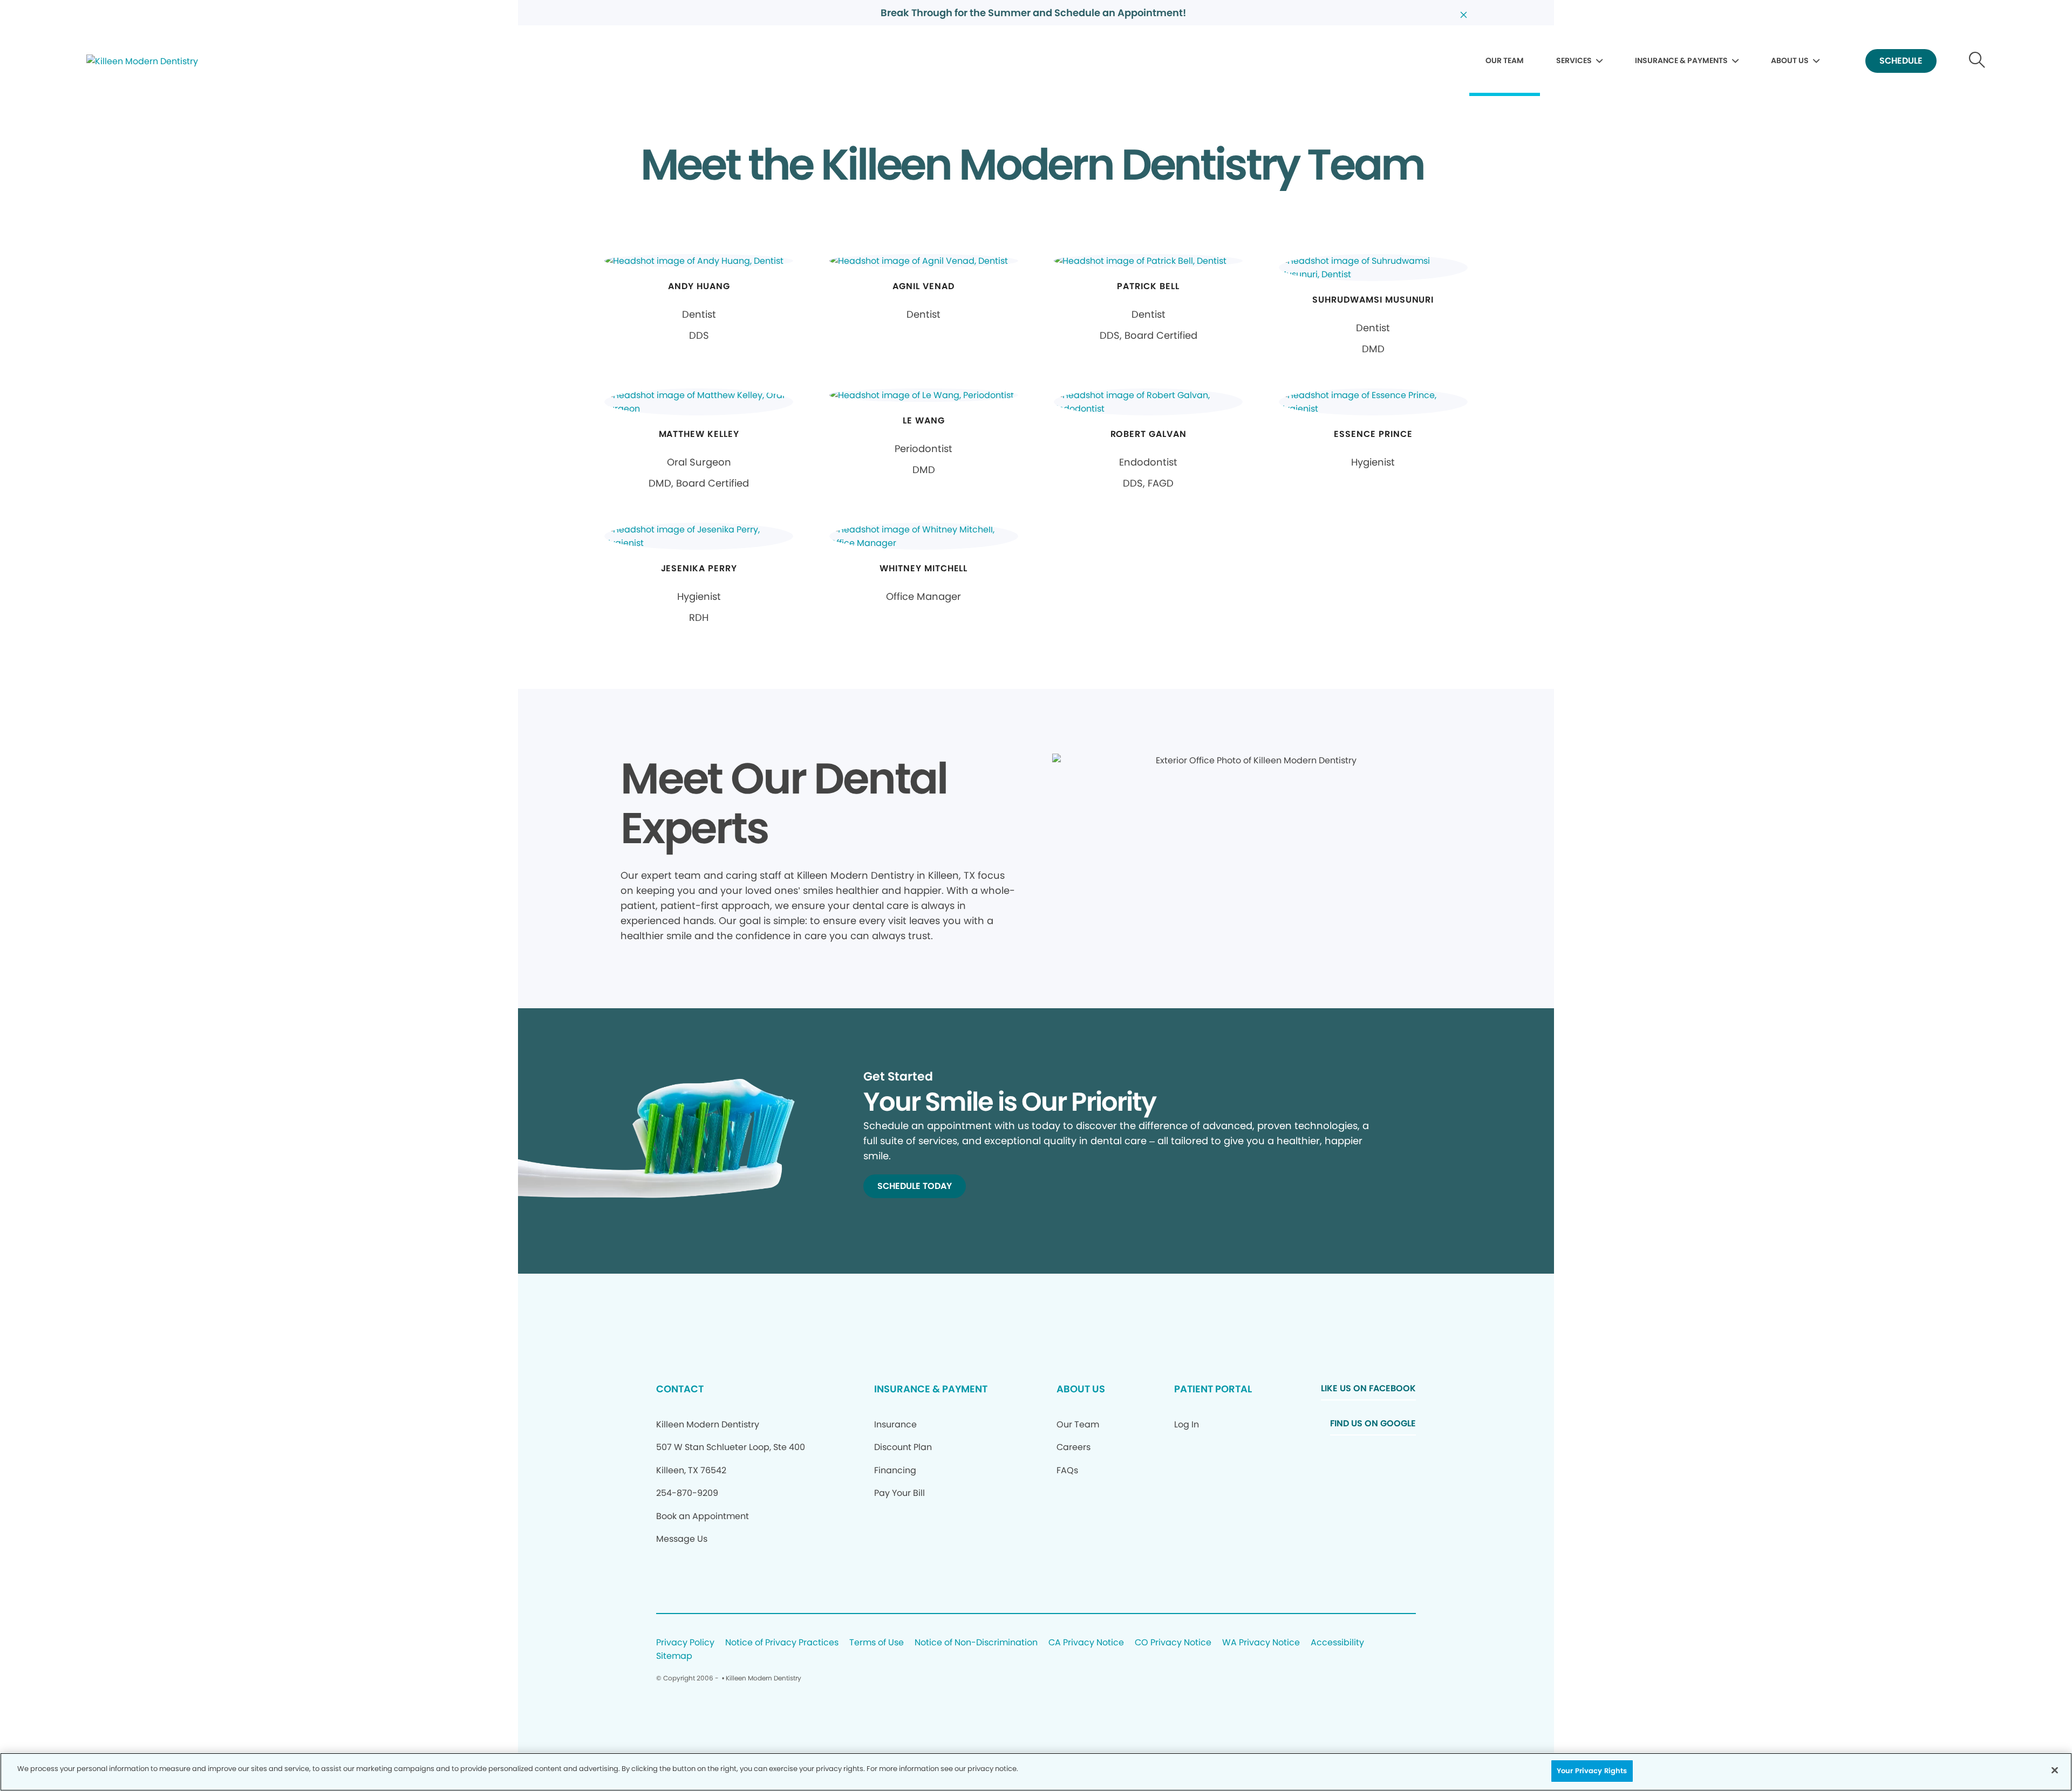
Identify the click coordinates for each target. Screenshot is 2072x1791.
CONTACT (680, 1389)
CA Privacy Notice (1086, 1643)
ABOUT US (1790, 60)
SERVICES (1574, 60)
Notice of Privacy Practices (782, 1643)
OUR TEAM (1505, 60)
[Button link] (1977, 61)
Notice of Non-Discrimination (976, 1643)
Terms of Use (877, 1643)
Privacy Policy (685, 1643)
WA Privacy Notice (1261, 1643)
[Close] (2055, 1770)
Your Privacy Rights (1592, 1771)
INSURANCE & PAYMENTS (1681, 60)
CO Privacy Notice (1173, 1643)
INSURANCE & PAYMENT (931, 1389)
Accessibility (1337, 1643)
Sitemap (674, 1656)
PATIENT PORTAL (1213, 1389)
